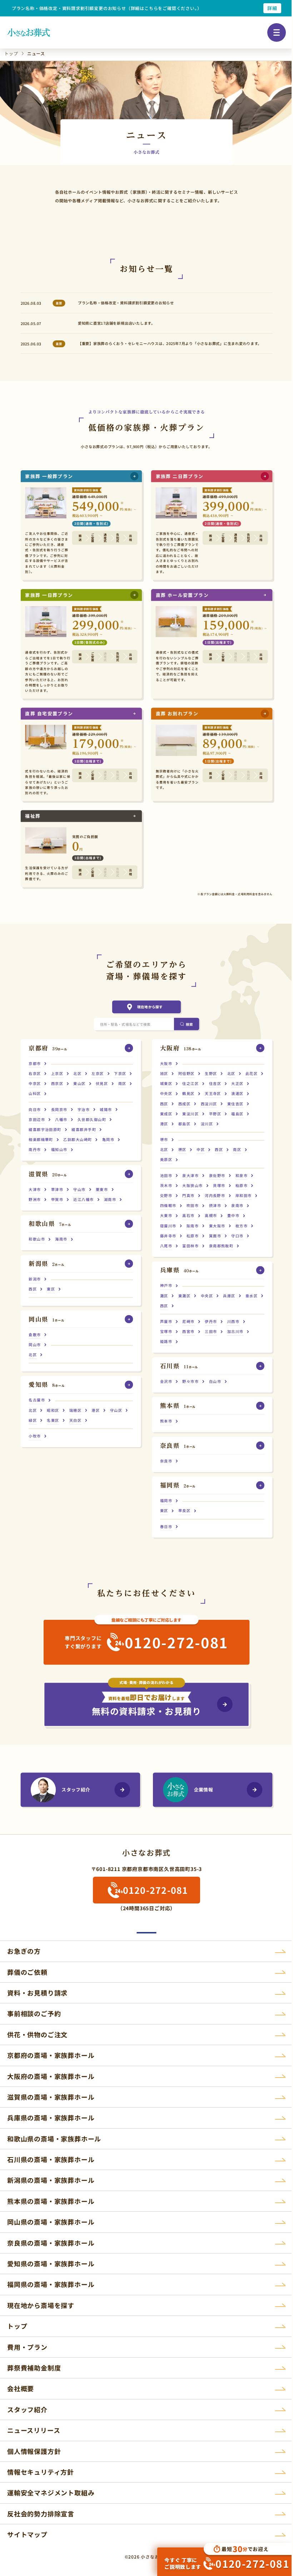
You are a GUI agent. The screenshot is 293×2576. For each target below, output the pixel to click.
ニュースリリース (34, 2430)
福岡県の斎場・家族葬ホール (51, 2284)
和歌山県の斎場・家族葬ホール (54, 2139)
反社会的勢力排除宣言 (41, 2514)
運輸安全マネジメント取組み (51, 2493)
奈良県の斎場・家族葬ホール (51, 2243)
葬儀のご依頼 (27, 1972)
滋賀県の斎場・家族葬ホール (51, 2097)
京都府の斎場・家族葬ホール (51, 2055)
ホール (48, 1048)
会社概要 (21, 2388)
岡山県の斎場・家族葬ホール (51, 2222)
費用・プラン (27, 2347)
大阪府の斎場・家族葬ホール (51, 2076)
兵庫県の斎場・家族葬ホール (51, 2118)
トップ (17, 2326)
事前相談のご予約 (34, 2013)
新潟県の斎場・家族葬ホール (51, 2180)
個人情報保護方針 (34, 2451)
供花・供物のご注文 (37, 2034)
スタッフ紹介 (76, 1789)
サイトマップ (27, 2534)
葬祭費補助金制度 (34, 2368)
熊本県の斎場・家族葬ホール (51, 2201)
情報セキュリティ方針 (41, 2472)
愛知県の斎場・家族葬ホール (51, 2263)
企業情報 (203, 1789)
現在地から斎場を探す (41, 2305)
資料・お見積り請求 (37, 1993)
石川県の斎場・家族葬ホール (51, 2159)
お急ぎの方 (24, 1951)
